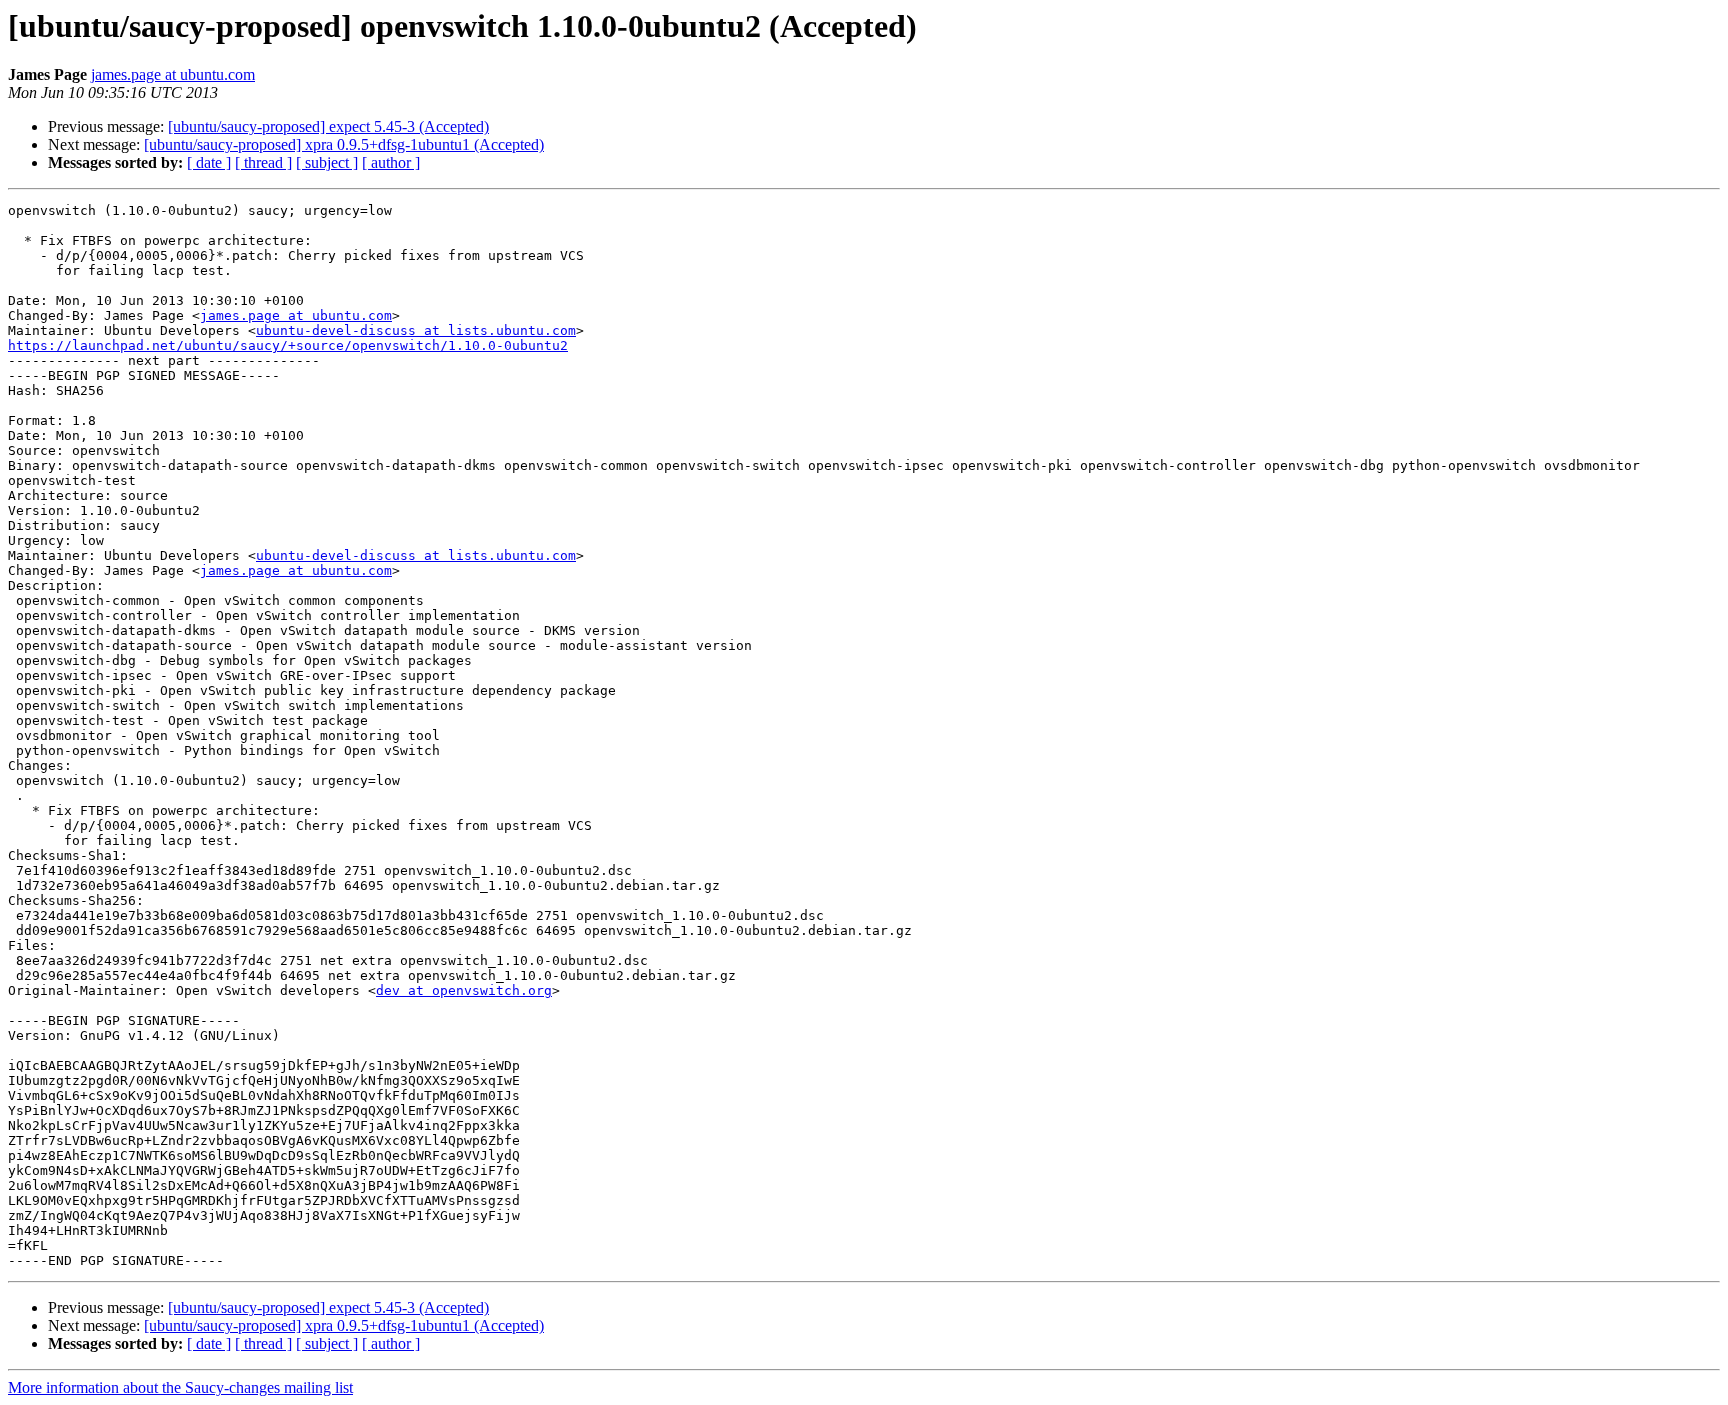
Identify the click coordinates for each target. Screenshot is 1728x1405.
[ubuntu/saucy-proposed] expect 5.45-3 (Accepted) (328, 126)
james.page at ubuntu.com (173, 74)
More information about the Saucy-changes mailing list (180, 1387)
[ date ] (209, 162)
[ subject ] (327, 162)
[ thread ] (263, 162)
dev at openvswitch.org (464, 990)
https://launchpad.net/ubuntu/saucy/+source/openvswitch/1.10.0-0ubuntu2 (288, 345)
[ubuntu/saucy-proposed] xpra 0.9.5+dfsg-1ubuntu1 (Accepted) (344, 144)
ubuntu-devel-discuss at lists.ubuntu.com (416, 330)
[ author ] (391, 162)
